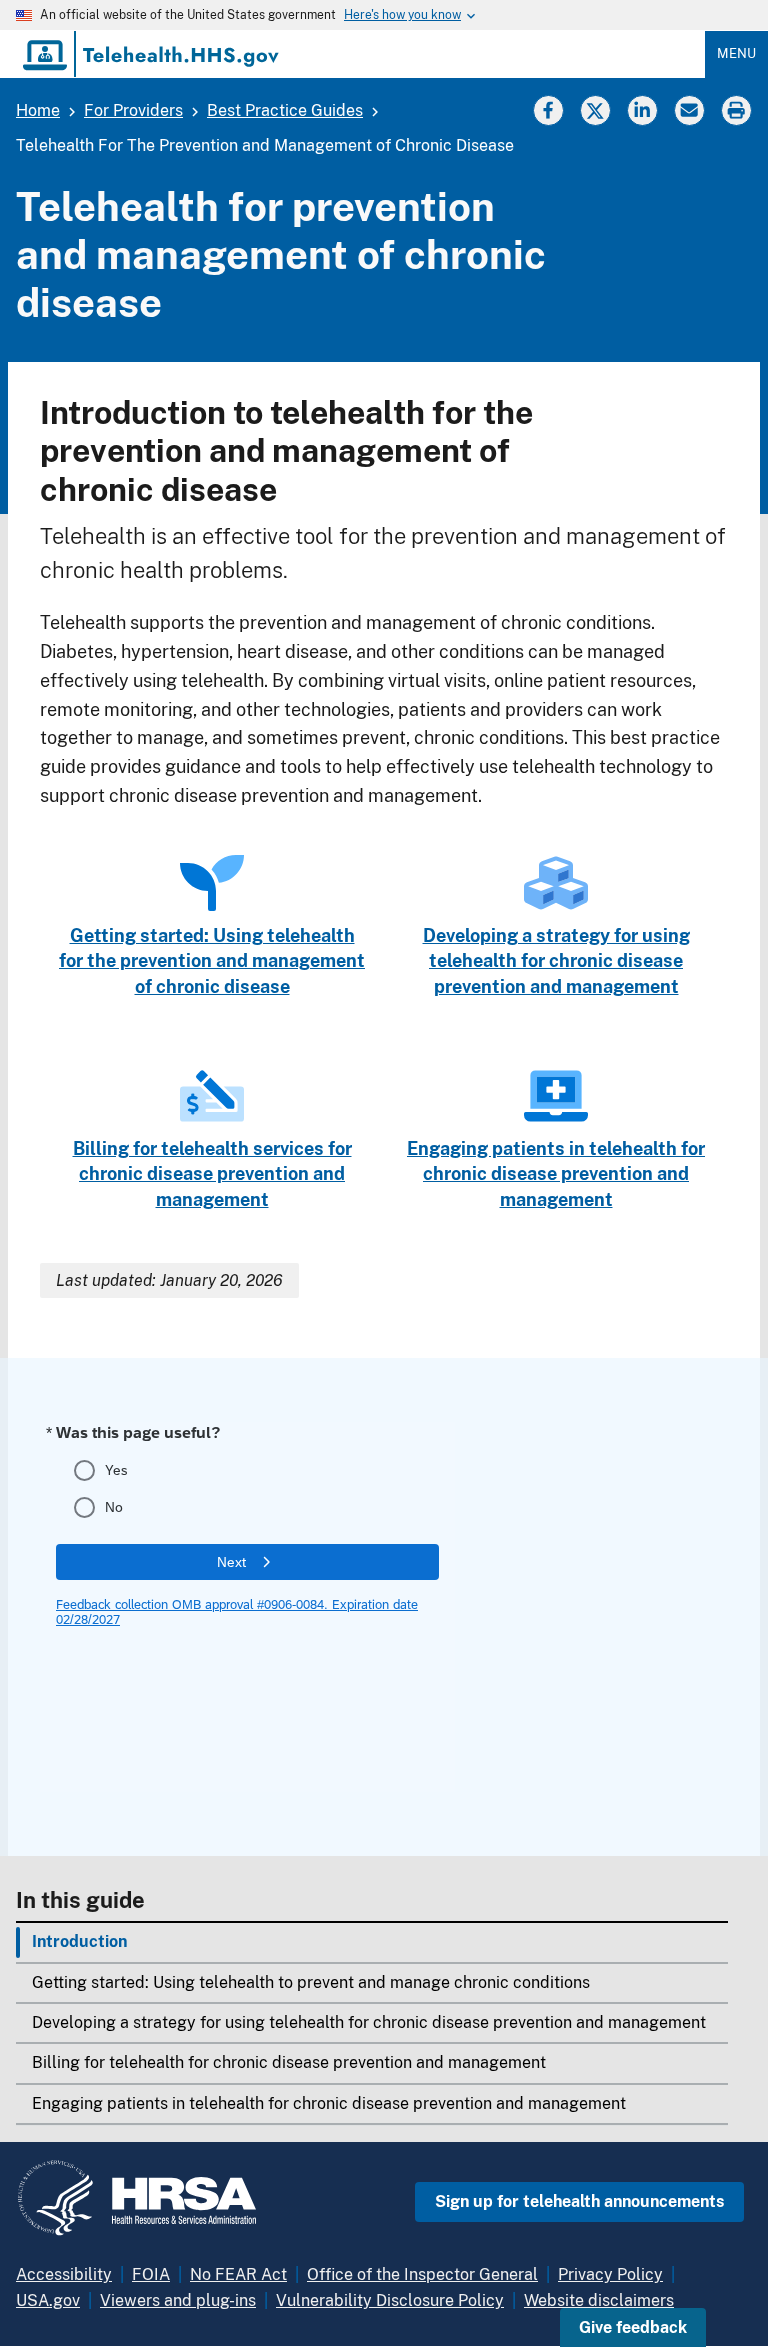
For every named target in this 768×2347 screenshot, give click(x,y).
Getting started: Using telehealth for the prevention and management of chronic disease (212, 961)
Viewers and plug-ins (178, 2300)
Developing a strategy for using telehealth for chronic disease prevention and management (369, 2022)
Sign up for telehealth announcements (579, 2201)
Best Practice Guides (285, 110)
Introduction (79, 1941)
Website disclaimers (599, 2300)
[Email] (689, 109)
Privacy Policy (610, 2274)
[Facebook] (548, 109)
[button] (633, 2327)
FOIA (151, 2274)
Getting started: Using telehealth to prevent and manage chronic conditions (311, 1982)
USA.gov (48, 2300)
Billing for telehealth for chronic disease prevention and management (289, 2062)
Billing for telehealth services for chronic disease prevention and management (212, 1174)
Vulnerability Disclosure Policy (390, 2300)
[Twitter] (595, 109)
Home (38, 110)
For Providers (133, 110)
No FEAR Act (238, 2274)
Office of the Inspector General (422, 2274)
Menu (736, 53)
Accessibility (64, 2274)
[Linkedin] (642, 109)
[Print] (738, 109)
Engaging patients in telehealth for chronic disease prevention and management (329, 2103)
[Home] (152, 54)
